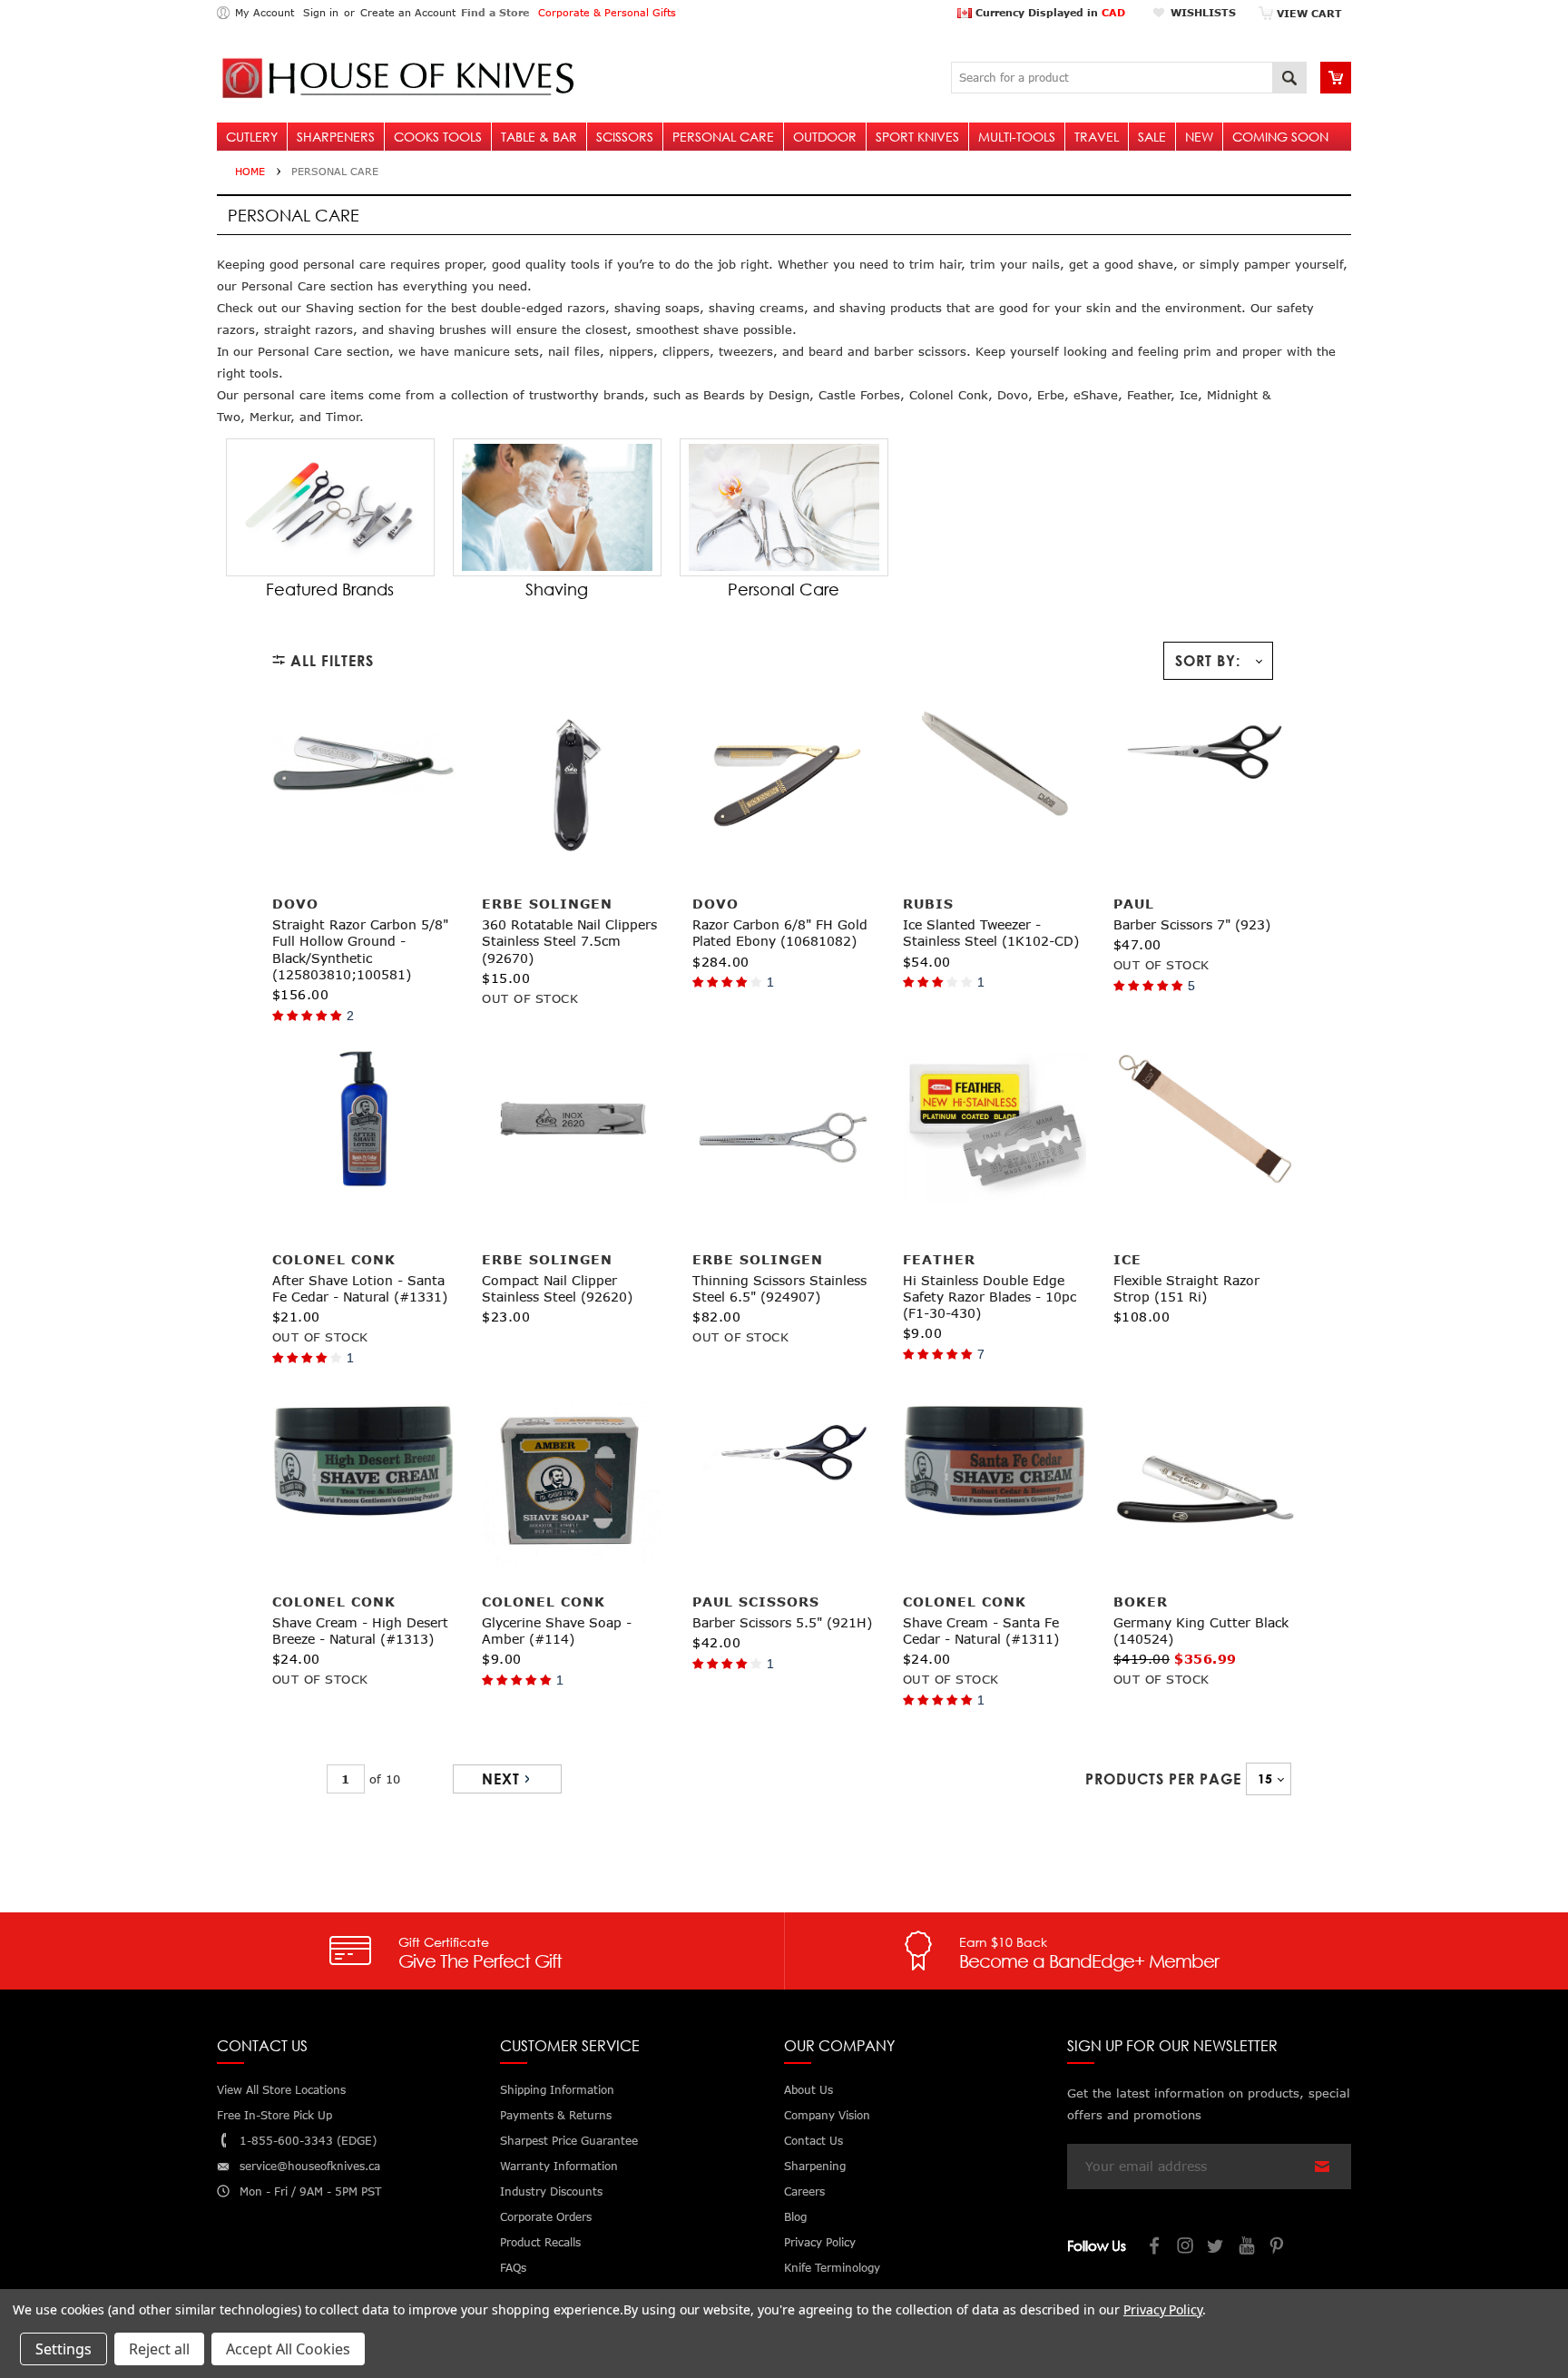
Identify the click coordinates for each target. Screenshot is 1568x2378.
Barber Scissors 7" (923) (1192, 924)
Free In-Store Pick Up (274, 2115)
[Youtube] (1248, 2248)
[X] (1217, 2248)
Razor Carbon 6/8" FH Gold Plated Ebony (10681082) (780, 933)
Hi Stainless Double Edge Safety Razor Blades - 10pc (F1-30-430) (990, 1297)
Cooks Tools (438, 137)
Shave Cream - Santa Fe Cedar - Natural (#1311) (981, 1631)
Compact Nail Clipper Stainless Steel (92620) (557, 1288)
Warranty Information (559, 2166)
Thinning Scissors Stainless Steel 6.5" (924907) (779, 1288)
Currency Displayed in (1049, 12)
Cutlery (252, 137)
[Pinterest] (1279, 2248)
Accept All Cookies (288, 2349)
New (1199, 137)
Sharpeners (336, 137)
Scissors (625, 137)
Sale (1152, 137)
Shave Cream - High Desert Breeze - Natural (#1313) (360, 1631)
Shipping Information (557, 2090)
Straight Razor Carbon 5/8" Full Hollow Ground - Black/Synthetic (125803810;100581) (360, 949)
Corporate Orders (546, 2217)
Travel (1097, 137)
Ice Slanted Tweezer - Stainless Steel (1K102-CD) (991, 933)
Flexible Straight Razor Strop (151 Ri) (1186, 1288)
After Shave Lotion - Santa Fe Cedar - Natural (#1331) (360, 1288)
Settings (64, 2349)
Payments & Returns (556, 2115)
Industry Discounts (551, 2191)
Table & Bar (539, 137)
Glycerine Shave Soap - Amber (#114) (557, 1631)
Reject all (159, 2349)
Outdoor (825, 137)
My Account (265, 12)
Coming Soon (1280, 137)
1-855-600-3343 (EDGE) (308, 2141)
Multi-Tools (1017, 137)
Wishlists (1203, 12)
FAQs (513, 2268)
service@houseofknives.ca (310, 2166)
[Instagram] (1186, 2248)
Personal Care (723, 137)
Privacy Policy (1163, 2309)
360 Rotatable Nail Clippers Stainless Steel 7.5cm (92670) (569, 941)
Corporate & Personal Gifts (607, 12)
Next (501, 1779)
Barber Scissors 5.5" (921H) (782, 1622)
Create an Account (408, 12)
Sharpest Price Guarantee (569, 2141)
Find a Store (495, 12)
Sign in (321, 12)
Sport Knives (917, 137)
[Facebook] (1155, 2248)
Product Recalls (540, 2242)
